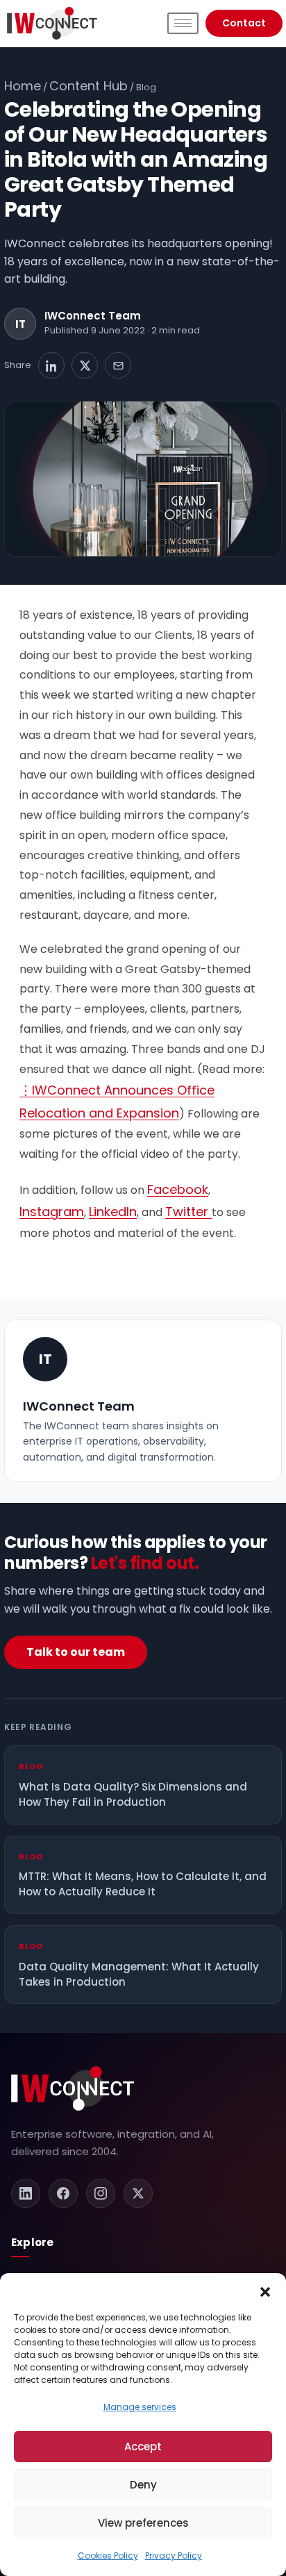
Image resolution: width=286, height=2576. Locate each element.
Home (23, 86)
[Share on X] (85, 365)
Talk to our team (76, 1652)
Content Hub (89, 86)
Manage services (140, 2407)
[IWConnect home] (73, 2088)
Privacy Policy (174, 2556)
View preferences (143, 2523)
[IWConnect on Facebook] (63, 2193)
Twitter (188, 1212)
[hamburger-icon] (183, 23)
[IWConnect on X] (138, 2193)
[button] (265, 2291)
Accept (143, 2446)
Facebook (178, 1189)
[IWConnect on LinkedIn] (26, 2193)
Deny (143, 2485)
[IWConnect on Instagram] (101, 2193)
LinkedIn (113, 1212)
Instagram (52, 1212)
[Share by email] (118, 365)
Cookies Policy (108, 2556)
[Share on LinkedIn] (51, 365)
